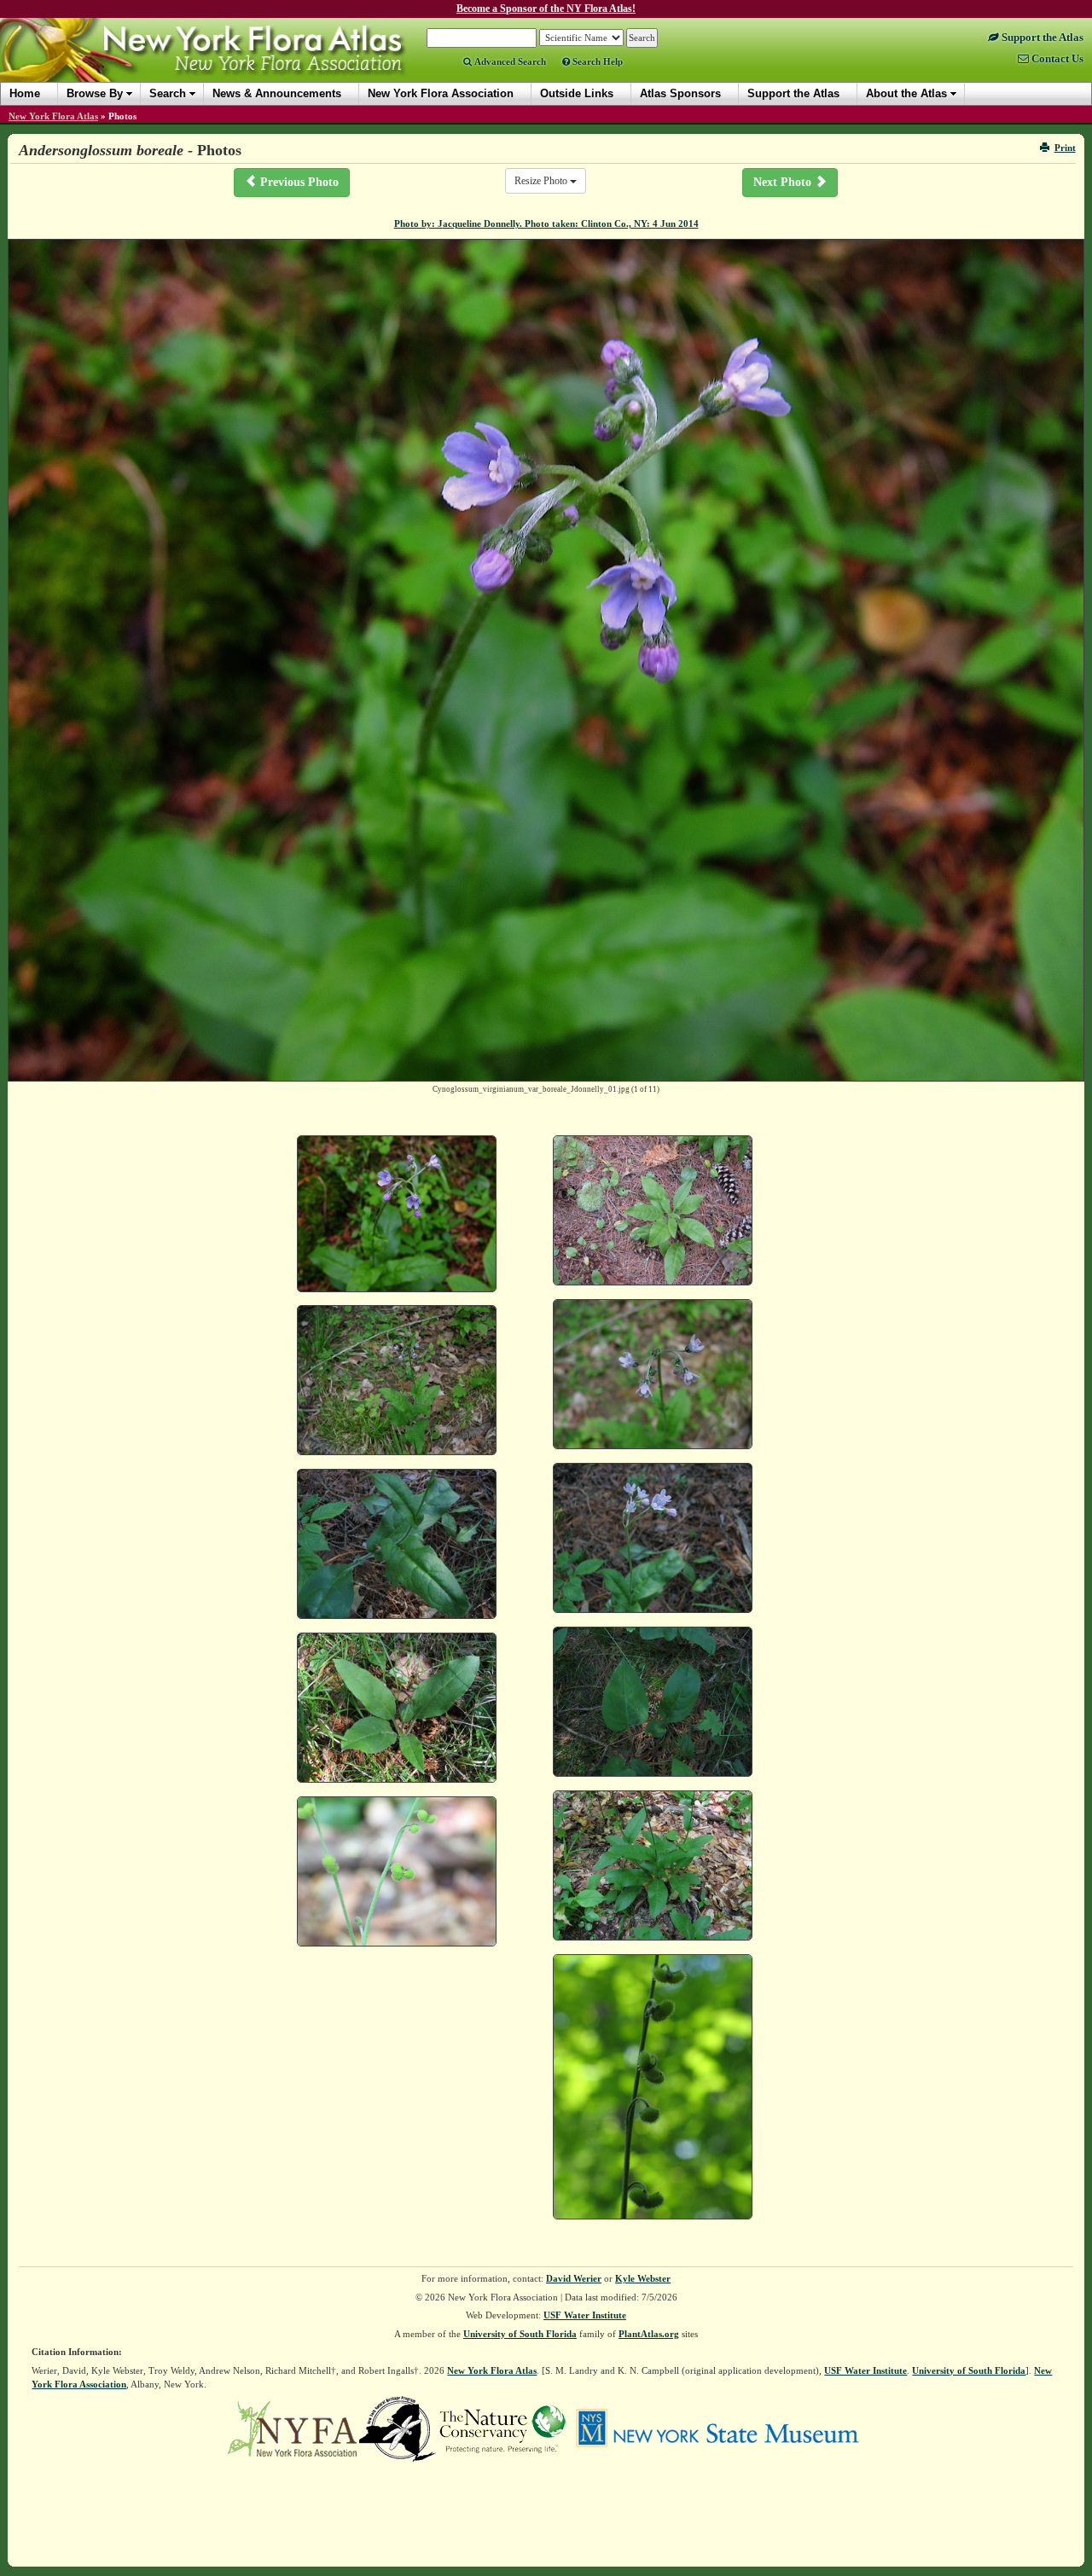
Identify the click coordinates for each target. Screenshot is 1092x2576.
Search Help (596, 61)
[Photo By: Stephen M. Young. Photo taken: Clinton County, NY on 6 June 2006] (653, 1538)
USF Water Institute (585, 2315)
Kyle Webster (643, 2278)
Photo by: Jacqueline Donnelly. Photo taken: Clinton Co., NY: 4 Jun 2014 (546, 223)
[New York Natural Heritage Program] (398, 2428)
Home (25, 93)
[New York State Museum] (717, 2428)
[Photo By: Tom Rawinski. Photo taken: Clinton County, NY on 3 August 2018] (653, 1210)
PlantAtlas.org (649, 2334)
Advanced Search (509, 61)
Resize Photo (542, 181)
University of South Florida (520, 2334)
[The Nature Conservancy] (502, 2428)
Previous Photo (298, 182)
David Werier (574, 2278)
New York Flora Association (225, 63)
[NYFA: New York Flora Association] (292, 2428)
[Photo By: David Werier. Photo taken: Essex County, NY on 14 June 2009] (653, 1865)
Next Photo (784, 182)
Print (1065, 148)
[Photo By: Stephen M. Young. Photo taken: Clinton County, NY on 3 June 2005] (653, 1374)
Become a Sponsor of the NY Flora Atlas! (546, 9)
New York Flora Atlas (53, 116)
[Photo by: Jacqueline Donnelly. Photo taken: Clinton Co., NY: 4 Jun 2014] (397, 1214)
